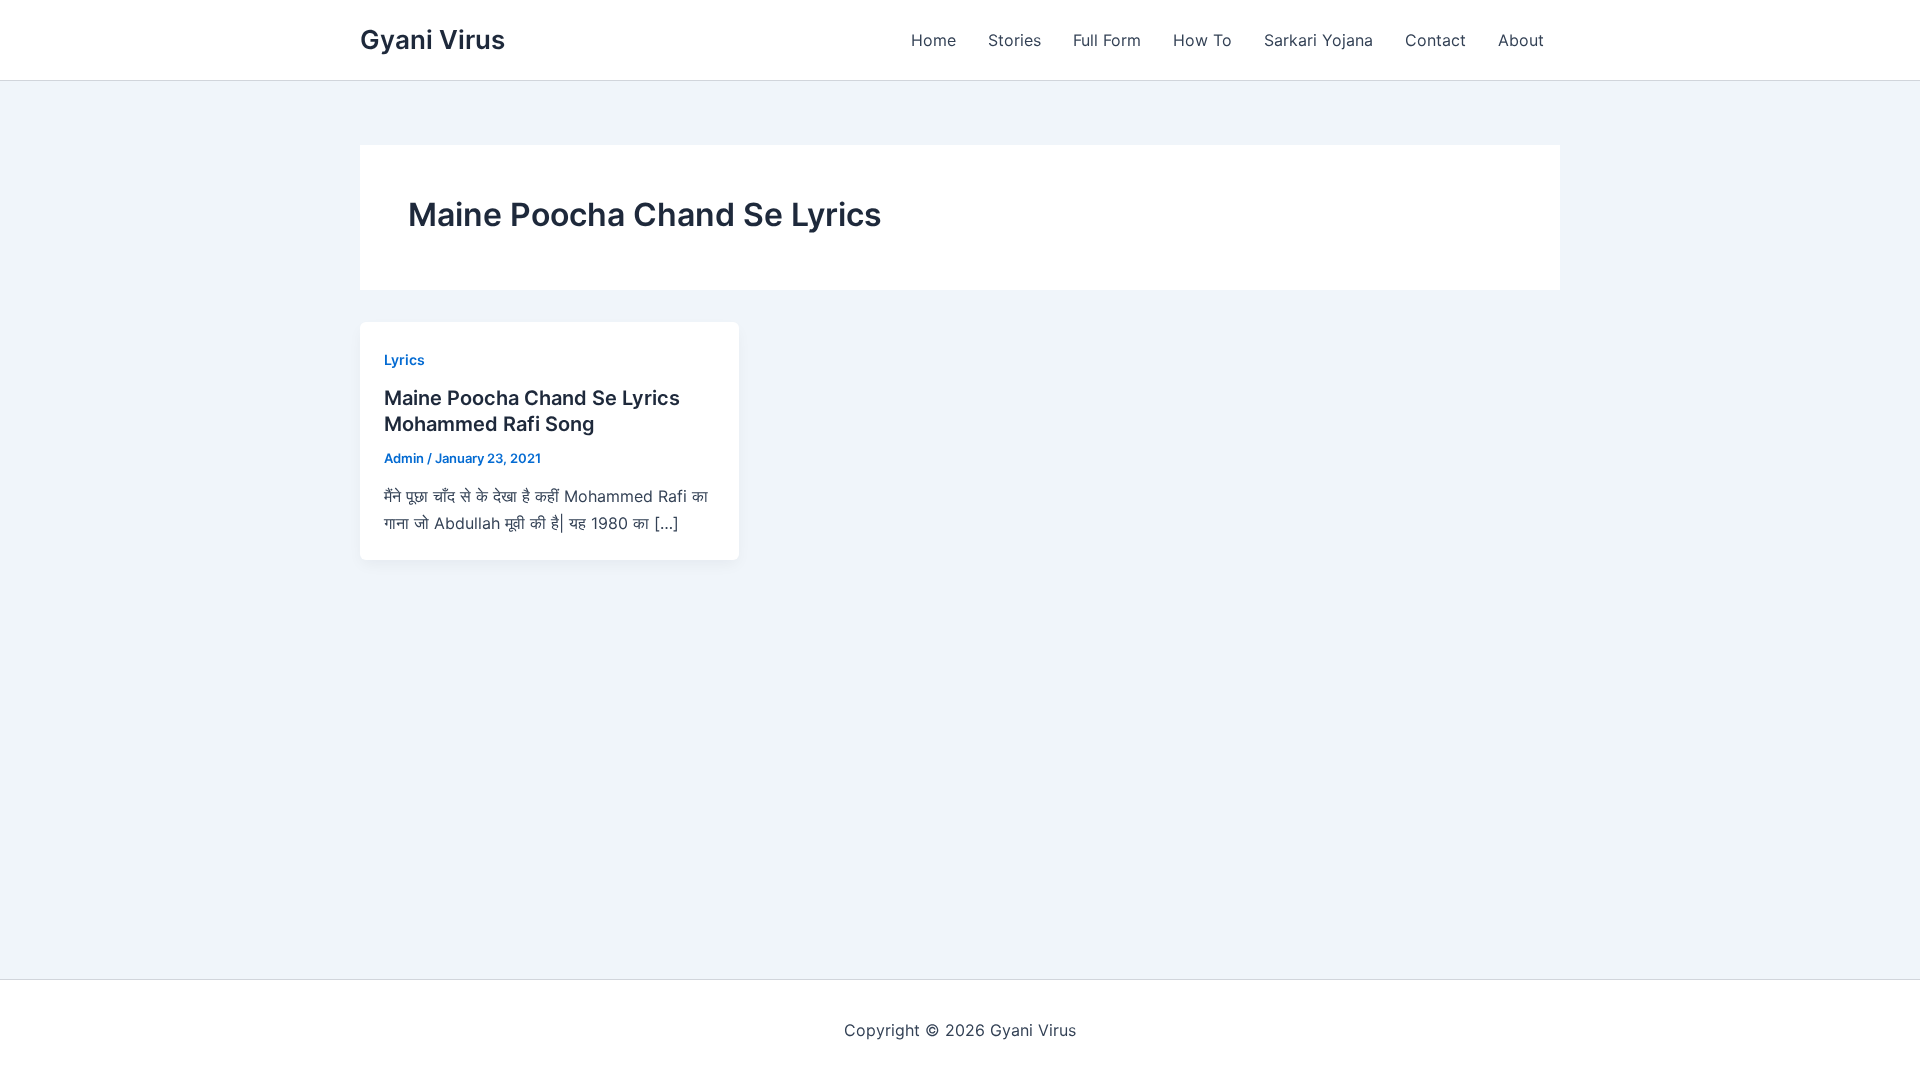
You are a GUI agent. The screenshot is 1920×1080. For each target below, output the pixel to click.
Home (933, 40)
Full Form (1107, 40)
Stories (1014, 40)
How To (1202, 40)
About (1521, 40)
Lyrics (404, 359)
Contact (1435, 40)
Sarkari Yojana (1318, 40)
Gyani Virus (432, 39)
